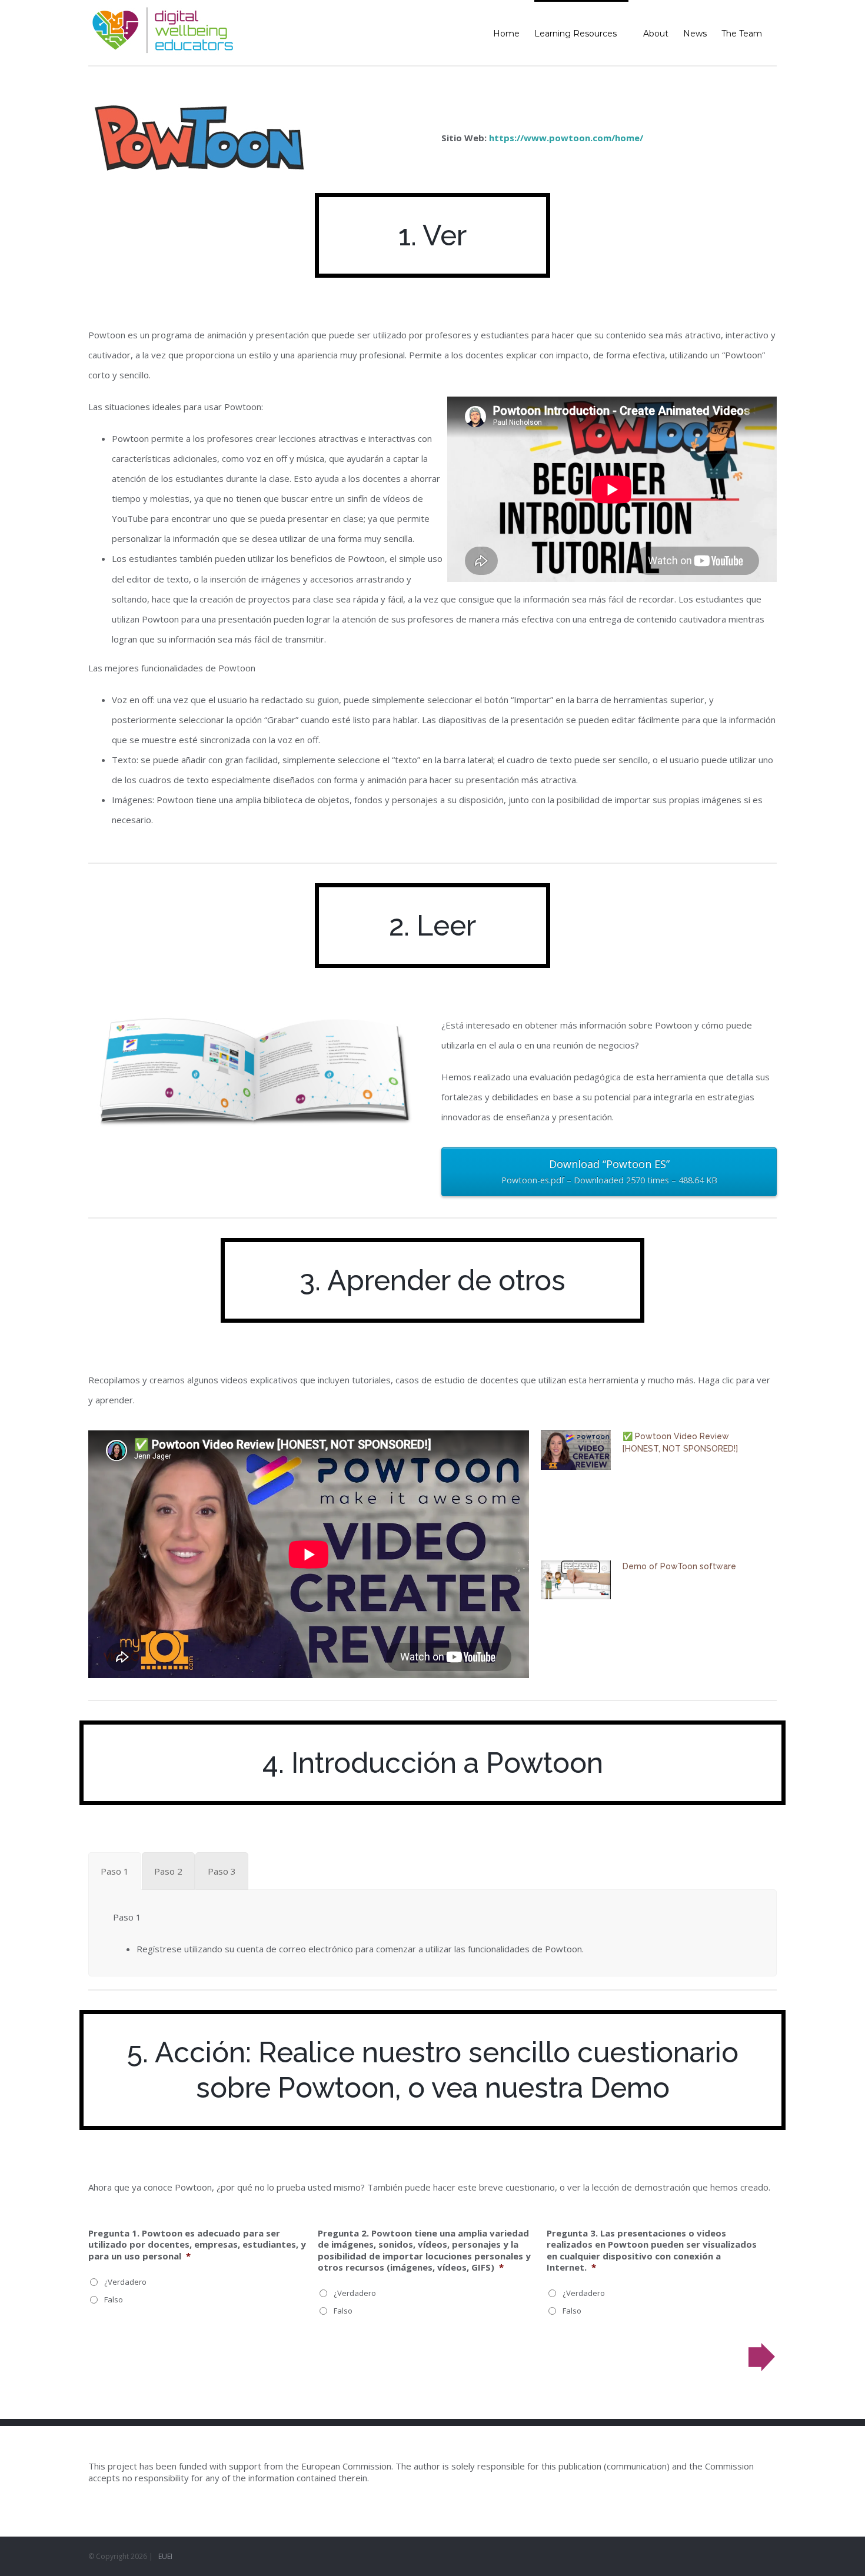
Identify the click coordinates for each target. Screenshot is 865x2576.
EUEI (165, 2556)
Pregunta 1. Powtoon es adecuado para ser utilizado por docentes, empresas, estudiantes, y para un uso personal (197, 2245)
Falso (114, 2299)
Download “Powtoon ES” (609, 1171)
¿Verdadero (125, 2282)
